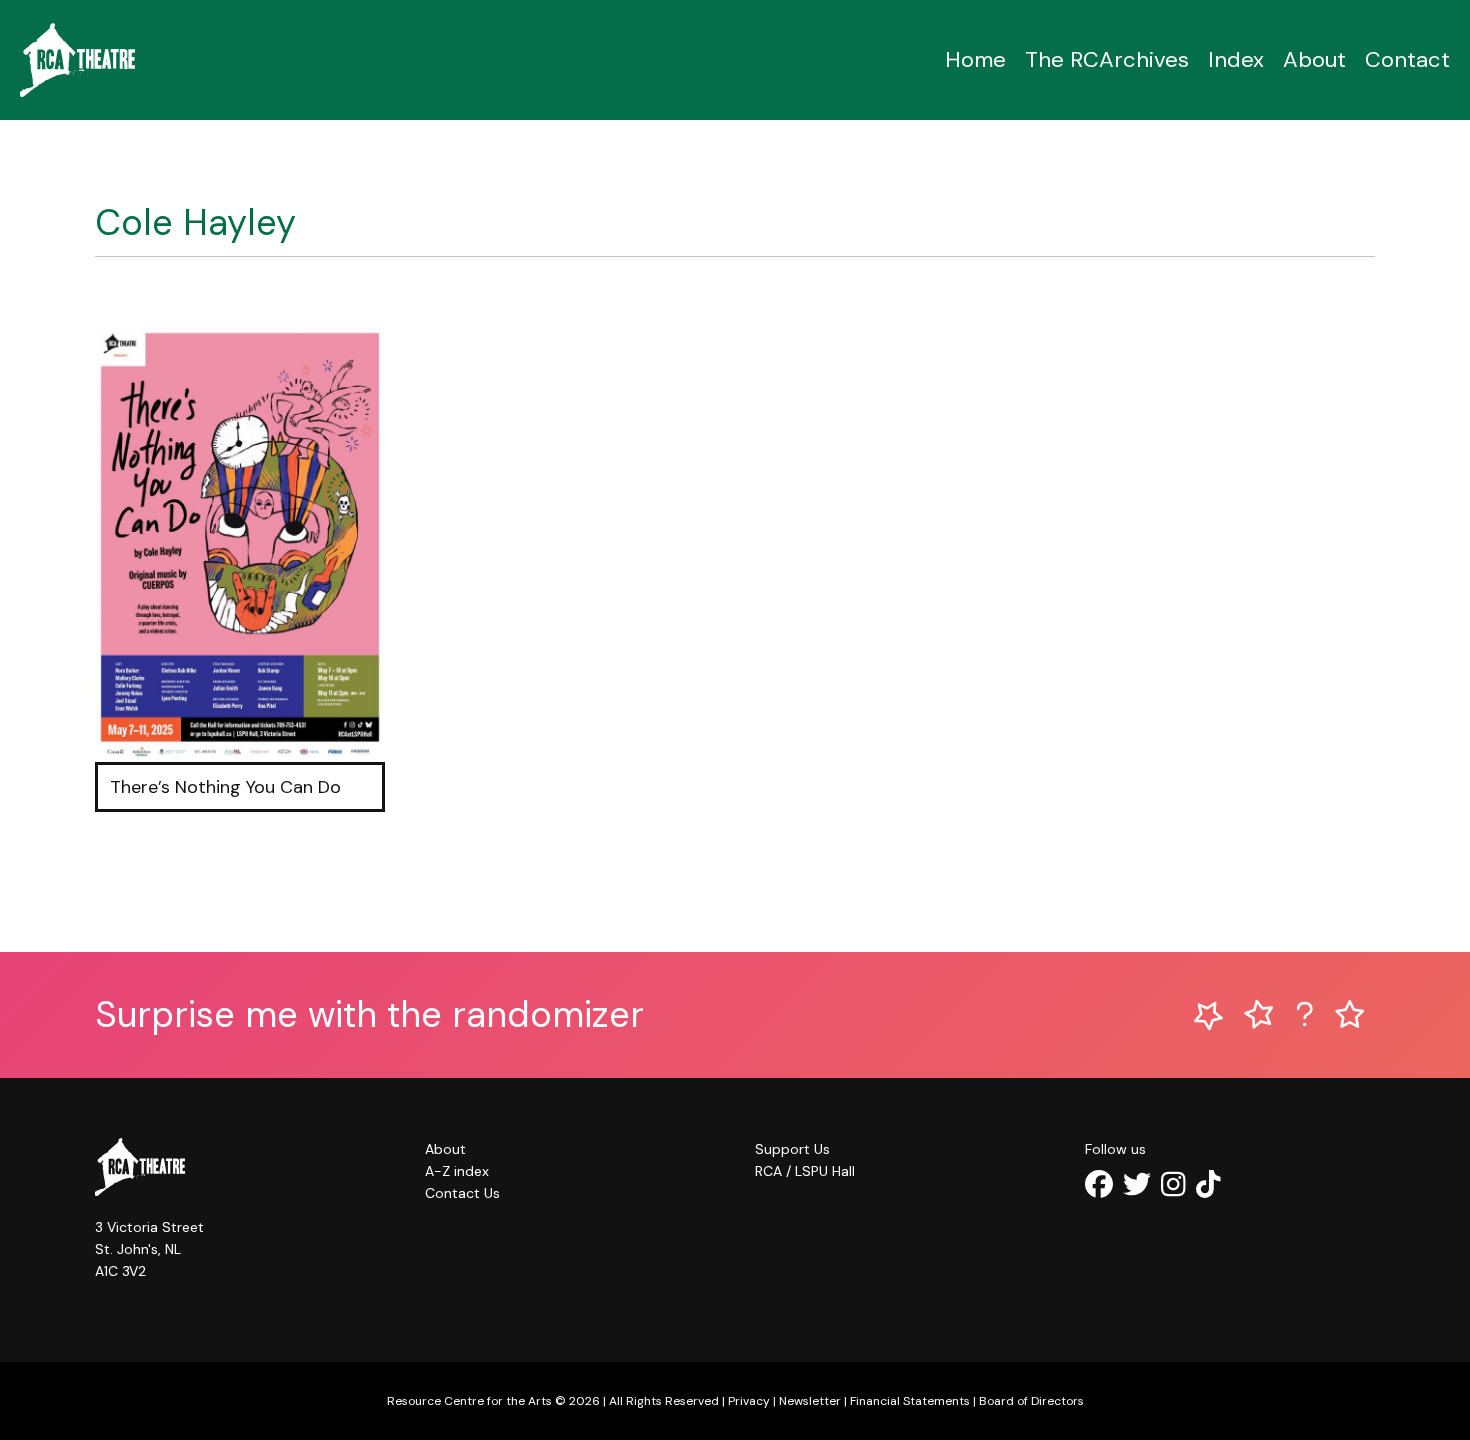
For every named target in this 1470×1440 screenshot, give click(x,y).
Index (1236, 59)
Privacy (749, 1401)
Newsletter (810, 1401)
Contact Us (462, 1193)
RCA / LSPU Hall (805, 1171)
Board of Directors (1031, 1401)
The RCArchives (1107, 59)
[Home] (77, 60)
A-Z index (457, 1171)
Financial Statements (910, 1401)
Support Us (792, 1149)
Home (975, 59)
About (1314, 59)
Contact (1407, 59)
